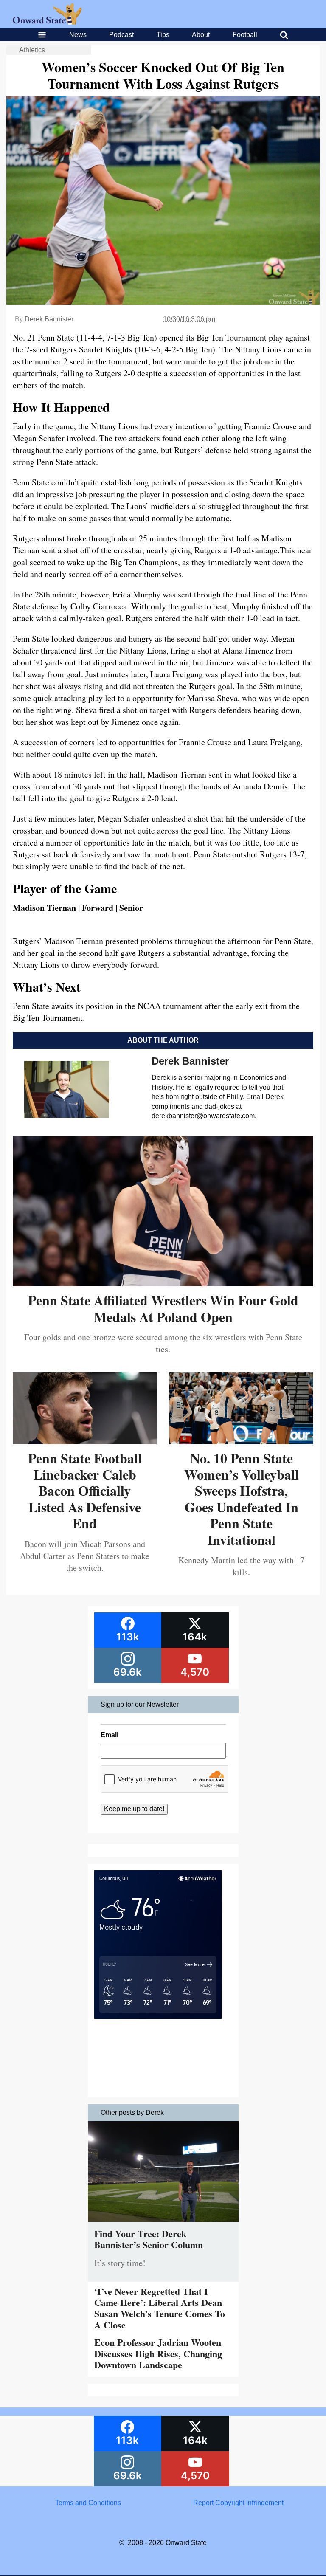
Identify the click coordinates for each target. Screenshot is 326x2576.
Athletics (32, 50)
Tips (163, 35)
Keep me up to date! (134, 1809)
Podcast (121, 35)
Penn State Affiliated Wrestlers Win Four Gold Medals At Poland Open (163, 1308)
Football (245, 35)
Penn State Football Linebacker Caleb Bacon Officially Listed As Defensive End (85, 1491)
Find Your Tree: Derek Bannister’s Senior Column (149, 2239)
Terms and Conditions (88, 2503)
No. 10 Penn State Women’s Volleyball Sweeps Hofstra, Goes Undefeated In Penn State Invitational (242, 1499)
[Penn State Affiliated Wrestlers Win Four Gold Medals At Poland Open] (163, 1283)
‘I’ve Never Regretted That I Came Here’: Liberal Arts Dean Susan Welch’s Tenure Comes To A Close (160, 2308)
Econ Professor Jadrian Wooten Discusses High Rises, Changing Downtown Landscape (158, 2353)
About (201, 35)
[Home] (47, 22)
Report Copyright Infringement (238, 2503)
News (78, 35)
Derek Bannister (49, 319)
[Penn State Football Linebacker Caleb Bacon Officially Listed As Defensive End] (85, 1441)
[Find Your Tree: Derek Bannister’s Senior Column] (163, 2224)
